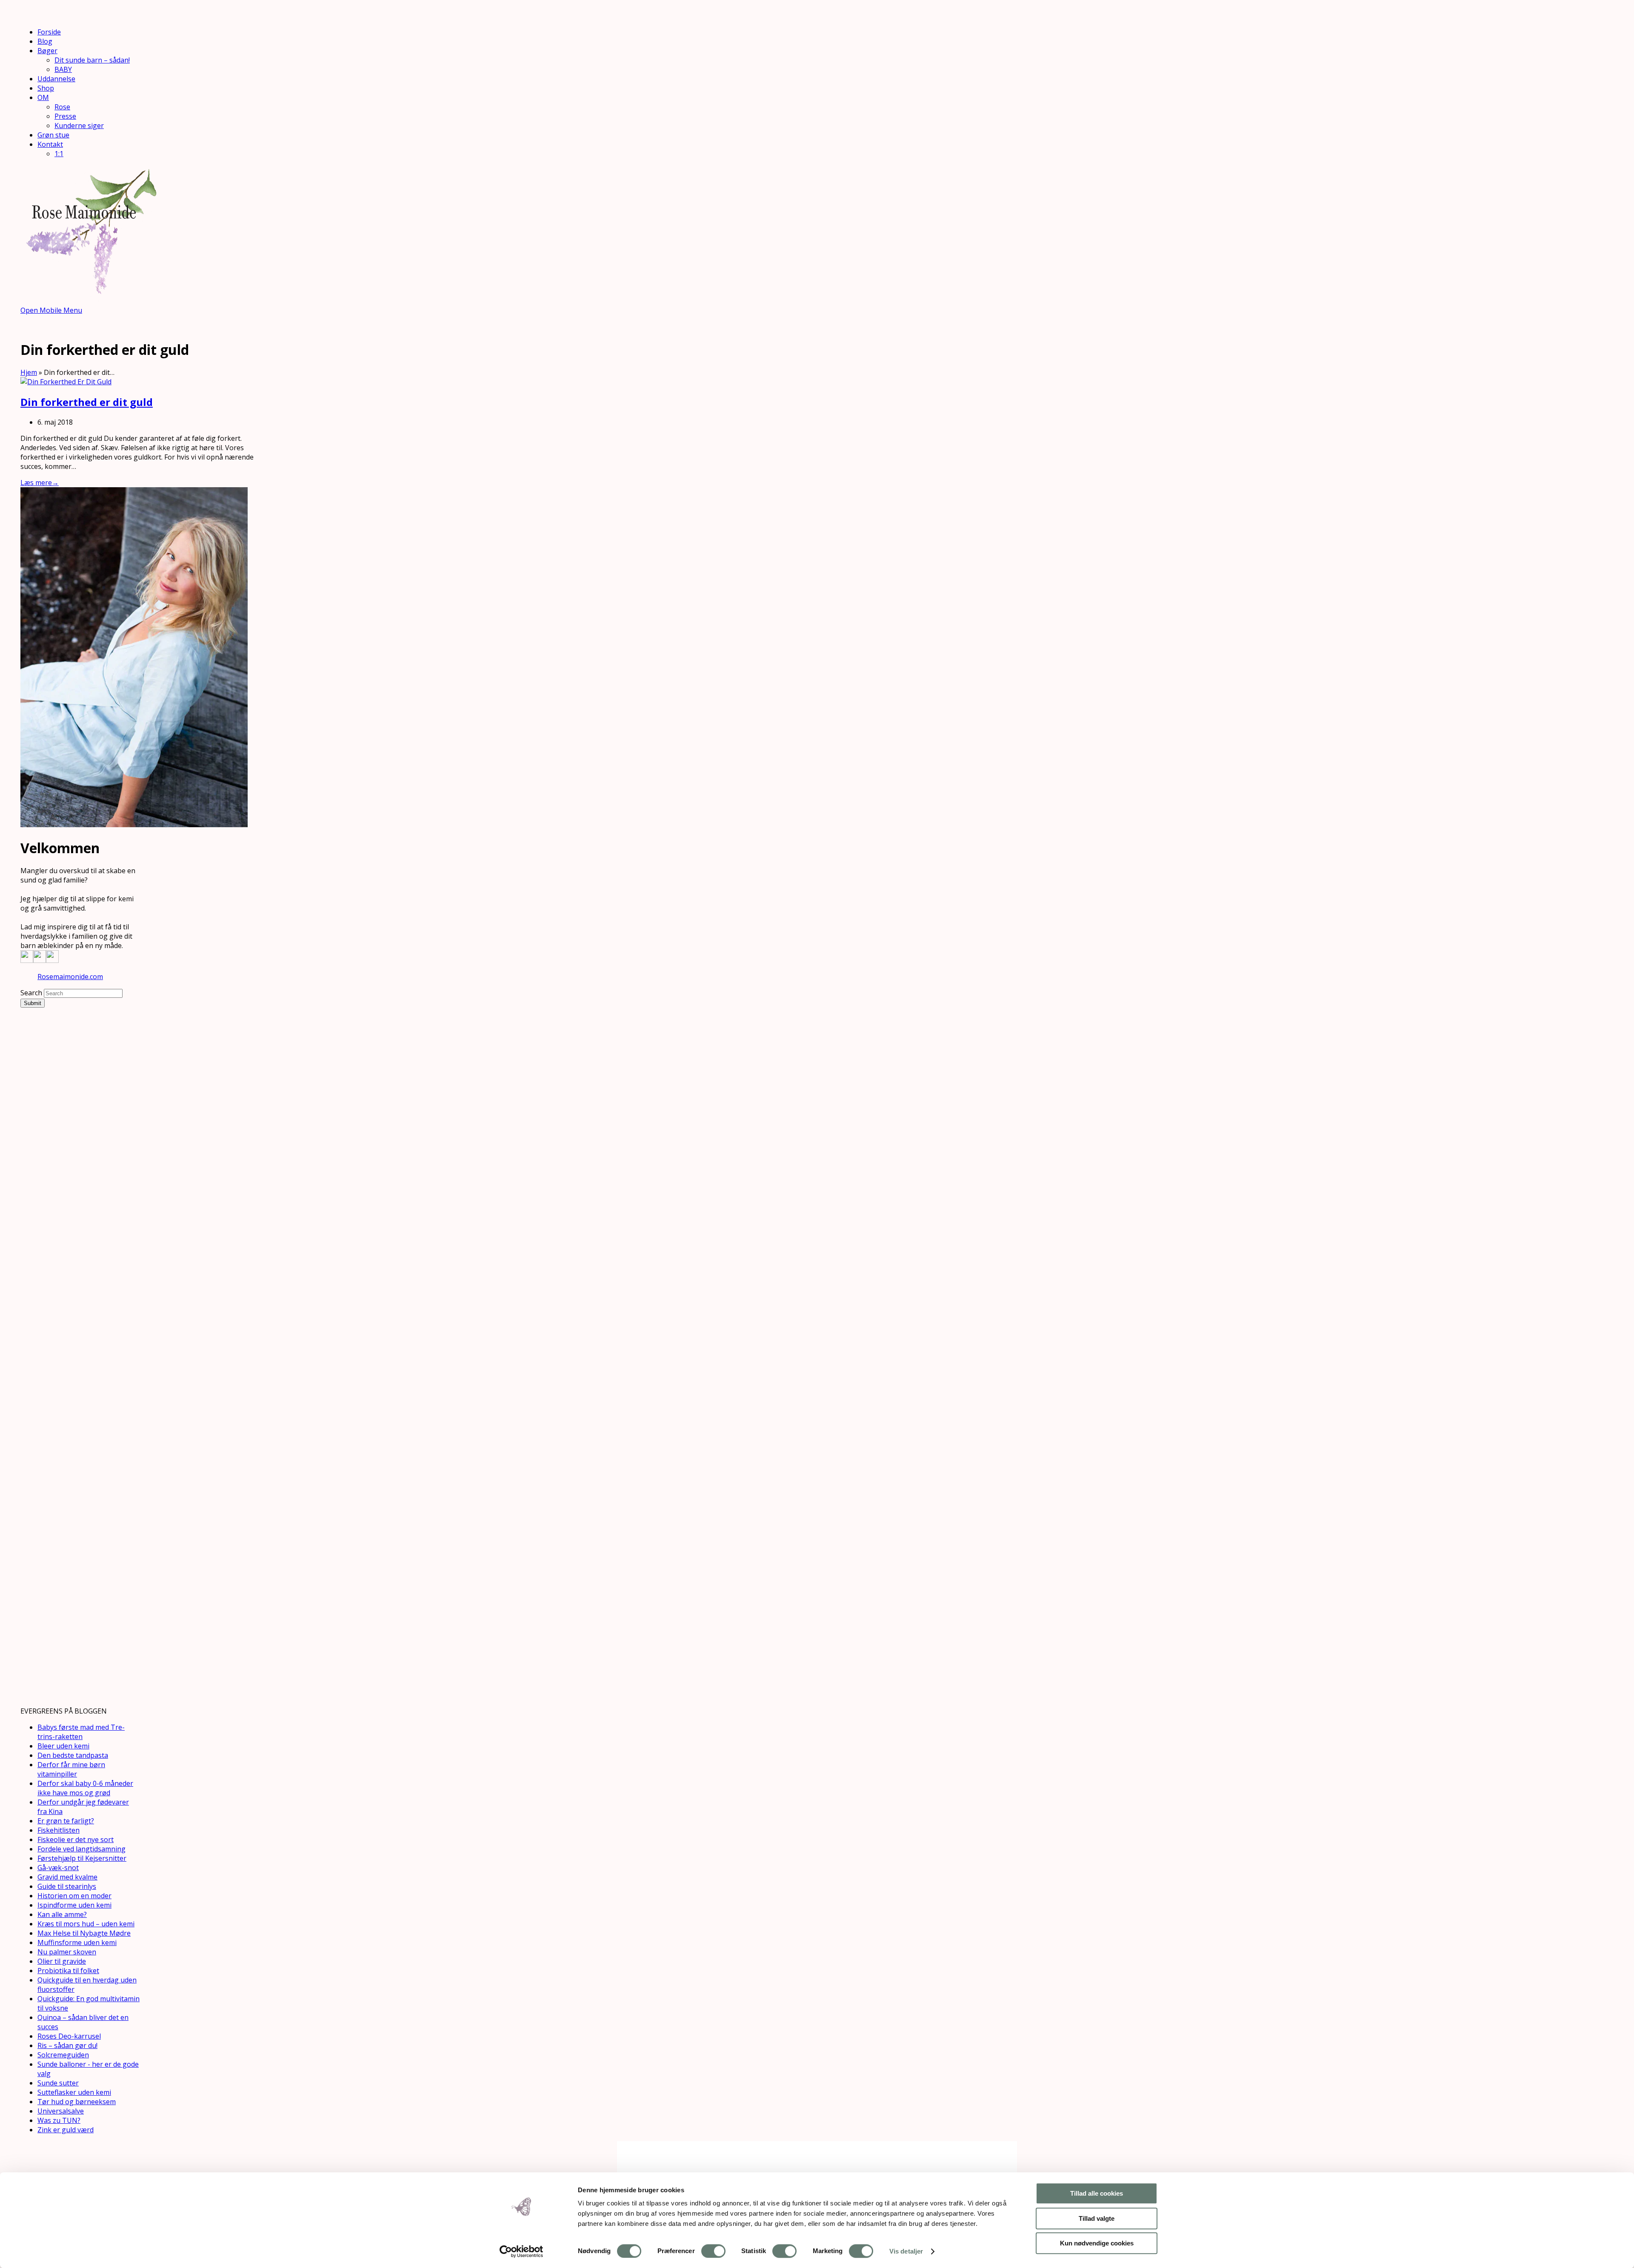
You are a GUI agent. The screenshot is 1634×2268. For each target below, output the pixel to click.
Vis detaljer (906, 2251)
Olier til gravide (62, 1961)
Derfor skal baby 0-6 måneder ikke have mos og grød (85, 1788)
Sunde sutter (58, 2083)
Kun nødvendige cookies (1097, 2243)
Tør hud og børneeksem (77, 2102)
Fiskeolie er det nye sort (76, 1840)
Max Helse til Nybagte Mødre (84, 1933)
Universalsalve (61, 2111)
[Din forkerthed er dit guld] (66, 382)
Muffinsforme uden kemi (77, 1942)
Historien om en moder (74, 1896)
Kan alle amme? (62, 1914)
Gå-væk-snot (58, 1868)
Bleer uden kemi (63, 1746)
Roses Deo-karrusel (69, 2036)
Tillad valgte (1097, 2218)
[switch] (713, 2251)
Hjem (29, 372)
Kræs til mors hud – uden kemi (86, 1924)
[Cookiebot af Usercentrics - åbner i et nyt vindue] (521, 2251)
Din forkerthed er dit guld (87, 402)
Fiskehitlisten (59, 1830)
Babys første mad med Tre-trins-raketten (81, 1732)
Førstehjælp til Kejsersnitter (82, 1858)
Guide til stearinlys (67, 1886)
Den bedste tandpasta (73, 1755)
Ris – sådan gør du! (67, 2045)
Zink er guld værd (66, 2130)
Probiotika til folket (68, 1971)
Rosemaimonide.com (70, 977)
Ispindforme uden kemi (74, 1905)
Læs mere (40, 483)
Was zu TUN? (59, 2120)
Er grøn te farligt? (66, 1821)
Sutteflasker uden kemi (74, 2092)
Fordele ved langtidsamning (81, 1849)
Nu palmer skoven (67, 1952)
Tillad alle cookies (1097, 2193)
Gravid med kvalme (67, 1877)
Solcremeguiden (63, 2055)
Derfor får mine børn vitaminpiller (71, 1769)
